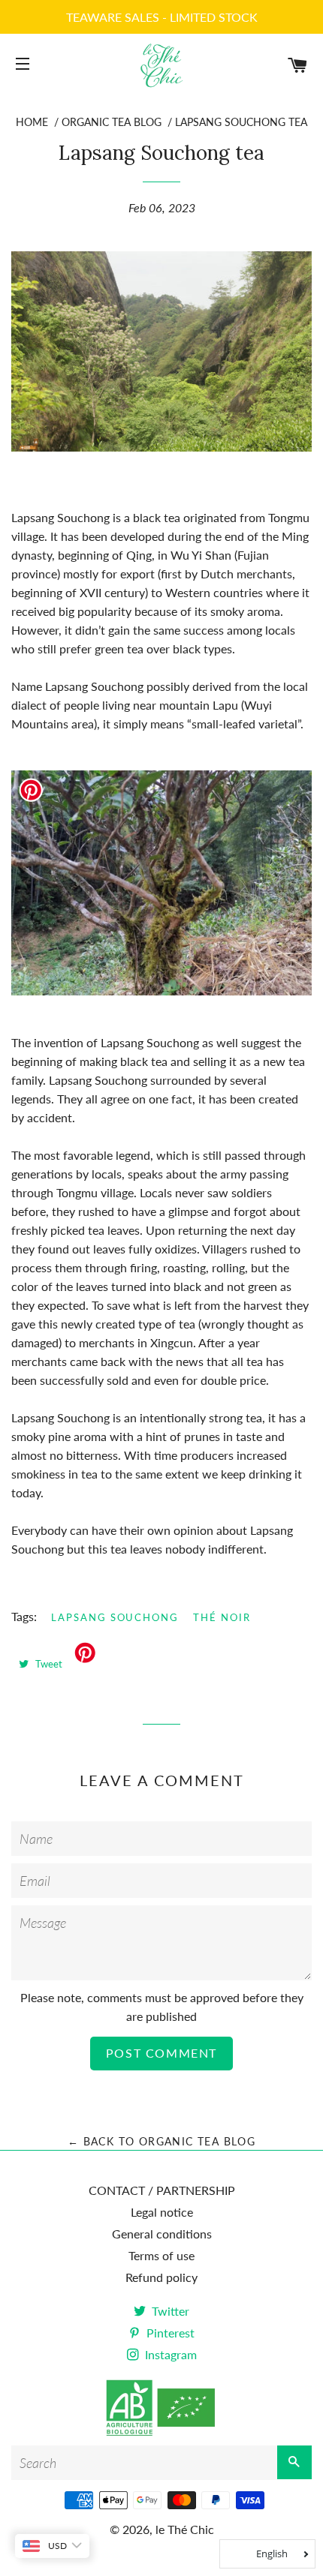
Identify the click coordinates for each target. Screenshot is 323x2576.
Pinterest (169, 2333)
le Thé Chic (185, 2529)
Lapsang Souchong (115, 1617)
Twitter (169, 2311)
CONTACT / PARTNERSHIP (162, 2190)
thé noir (222, 1617)
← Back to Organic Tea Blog (161, 2141)
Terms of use (161, 2255)
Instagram (169, 2354)
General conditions (162, 2234)
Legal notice (162, 2212)
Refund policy (161, 2277)
